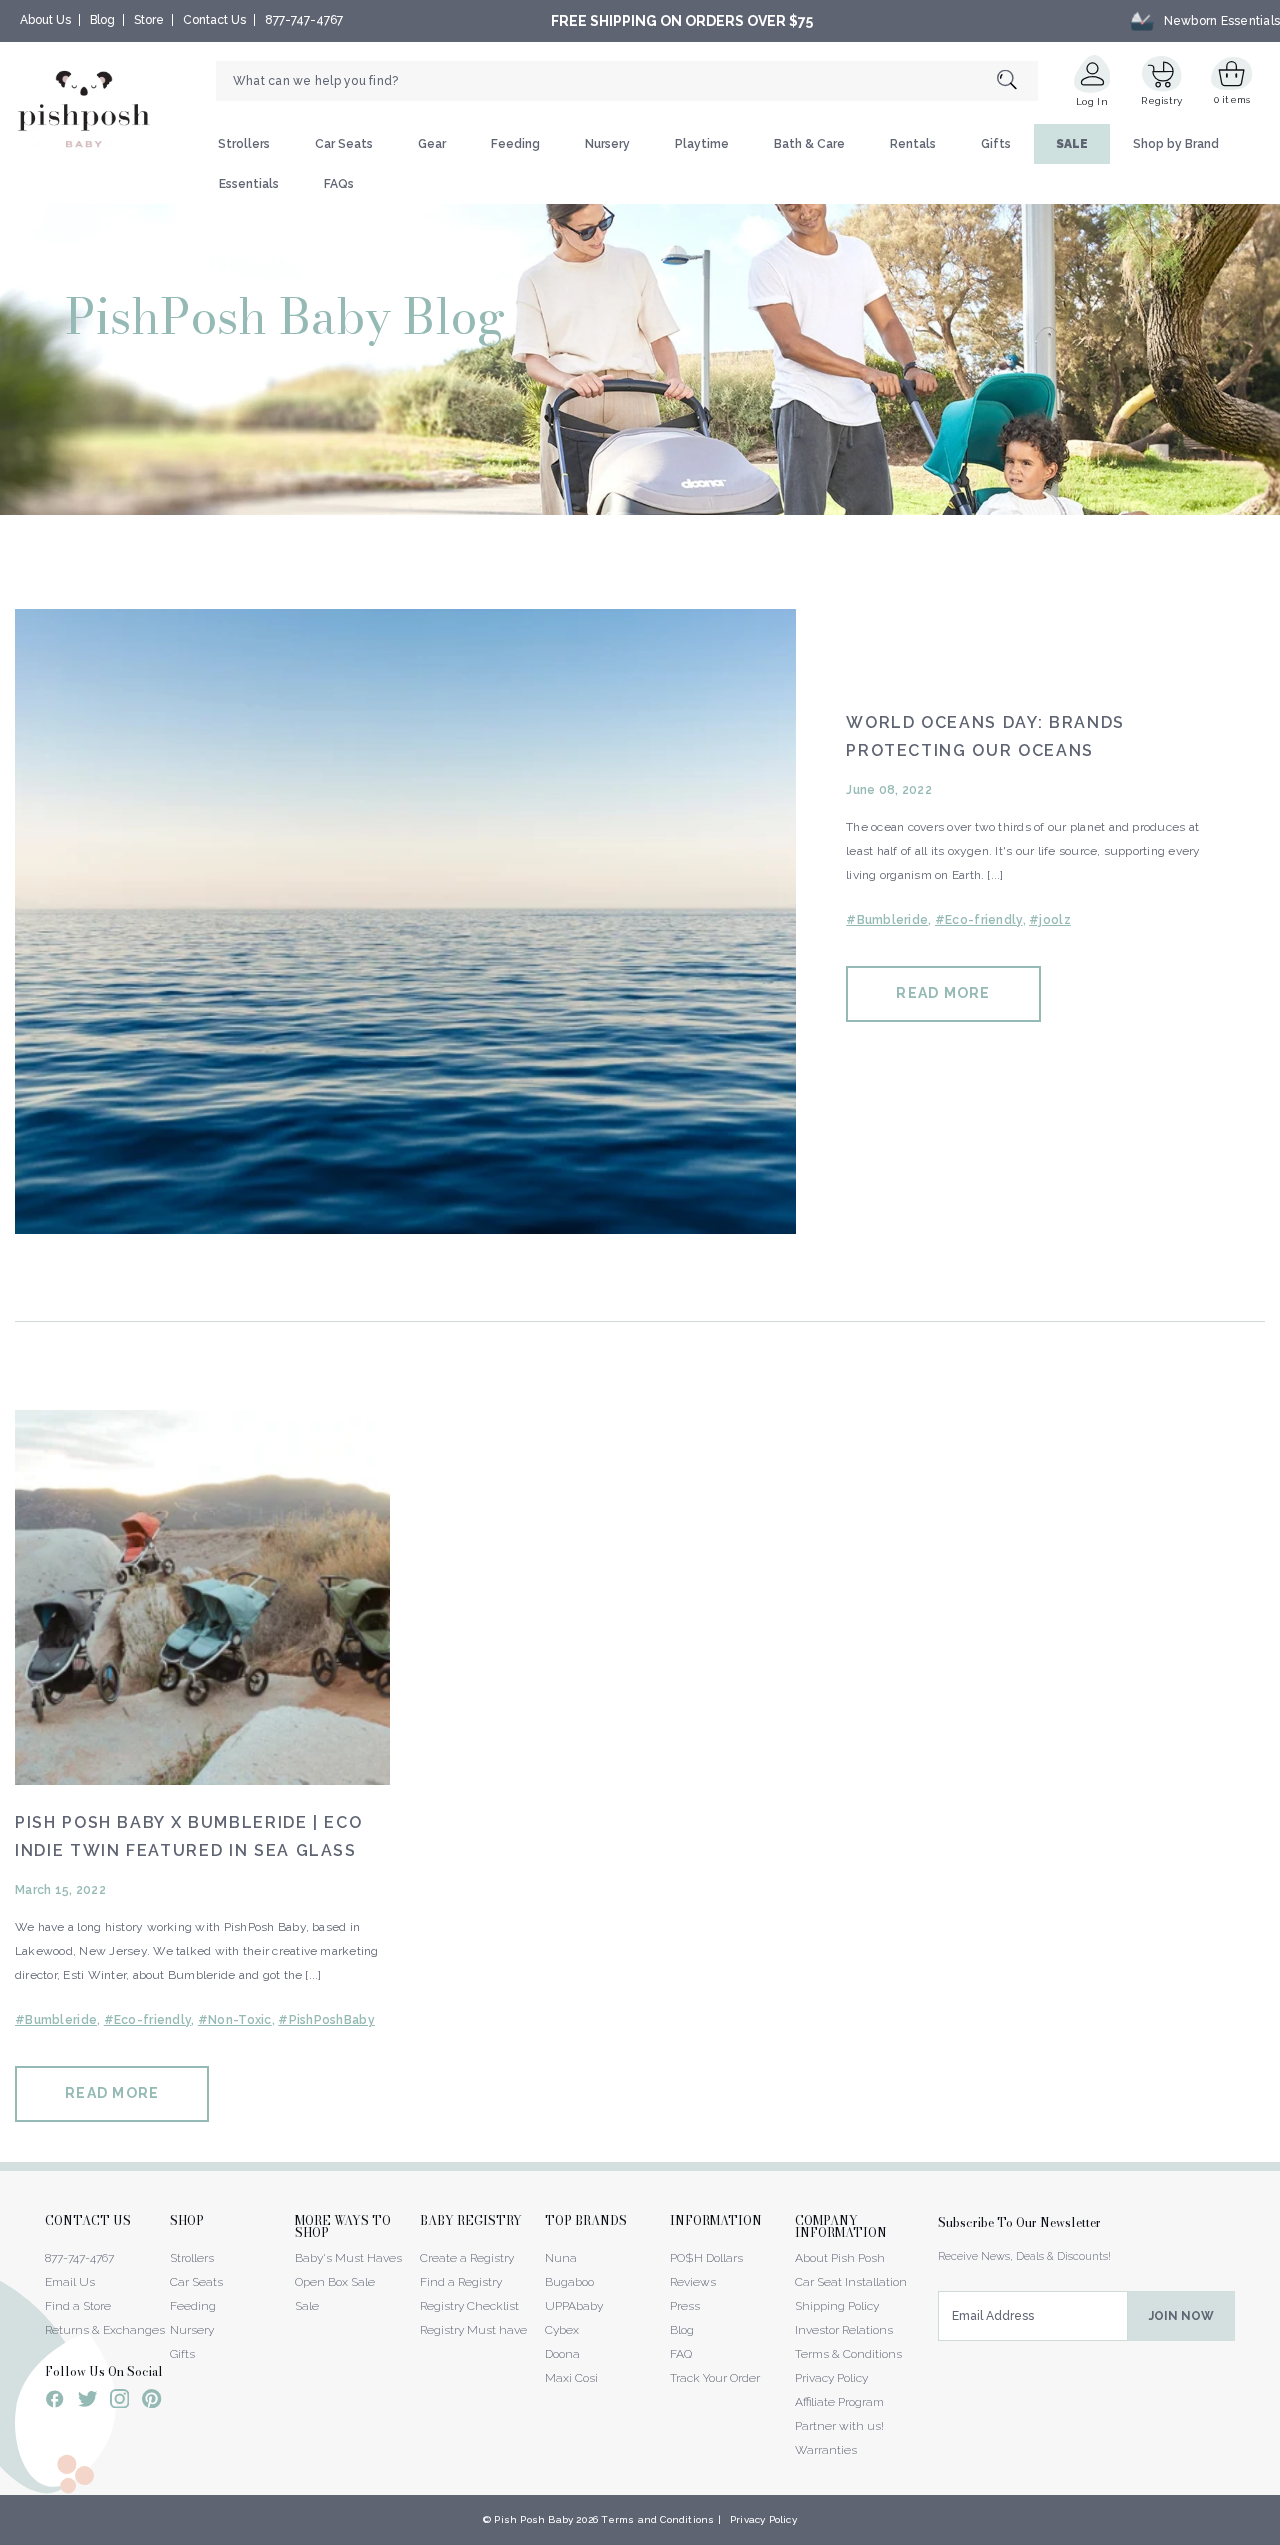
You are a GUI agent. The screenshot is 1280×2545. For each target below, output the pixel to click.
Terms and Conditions (657, 2519)
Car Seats (344, 144)
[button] (1279, 2534)
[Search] (1017, 81)
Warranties (826, 2450)
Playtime (702, 144)
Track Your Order (715, 2378)
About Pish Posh (840, 2258)
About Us (45, 20)
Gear (432, 144)
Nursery (607, 144)
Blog (102, 20)
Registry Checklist (469, 2306)
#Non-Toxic (235, 2020)
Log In (1092, 101)
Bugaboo (569, 2282)
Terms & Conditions (848, 2354)
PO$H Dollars (706, 2258)
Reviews (693, 2282)
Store (149, 20)
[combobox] (627, 81)
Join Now (1181, 2316)
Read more (943, 993)
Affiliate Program (839, 2402)
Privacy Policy (831, 2378)
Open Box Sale (335, 2282)
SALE (1072, 144)
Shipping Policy (837, 2306)
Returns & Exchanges (105, 2330)
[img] (405, 921)
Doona (562, 2354)
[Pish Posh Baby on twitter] (87, 2402)
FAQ (681, 2354)
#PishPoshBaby (326, 2020)
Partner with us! (839, 2426)
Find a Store (78, 2306)
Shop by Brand (1176, 144)
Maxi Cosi (571, 2378)
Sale (307, 2306)
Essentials (249, 184)
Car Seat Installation (851, 2282)
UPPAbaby (574, 2306)
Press (685, 2306)
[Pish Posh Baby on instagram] (119, 2402)
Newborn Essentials (1222, 21)
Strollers (244, 144)
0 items (1232, 99)
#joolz (1050, 920)
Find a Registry (461, 2282)
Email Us (70, 2282)
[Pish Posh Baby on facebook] (55, 2402)
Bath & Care (809, 144)
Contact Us (214, 20)
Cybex (562, 2330)
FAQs (339, 184)
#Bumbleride (887, 920)
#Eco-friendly (979, 920)
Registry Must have (473, 2330)
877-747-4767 (304, 20)
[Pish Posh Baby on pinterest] (151, 2402)
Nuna (561, 2258)
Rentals (913, 144)
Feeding (515, 144)
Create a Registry (467, 2258)
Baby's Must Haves (348, 2258)
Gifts (996, 144)
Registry (1161, 100)
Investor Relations (844, 2330)
